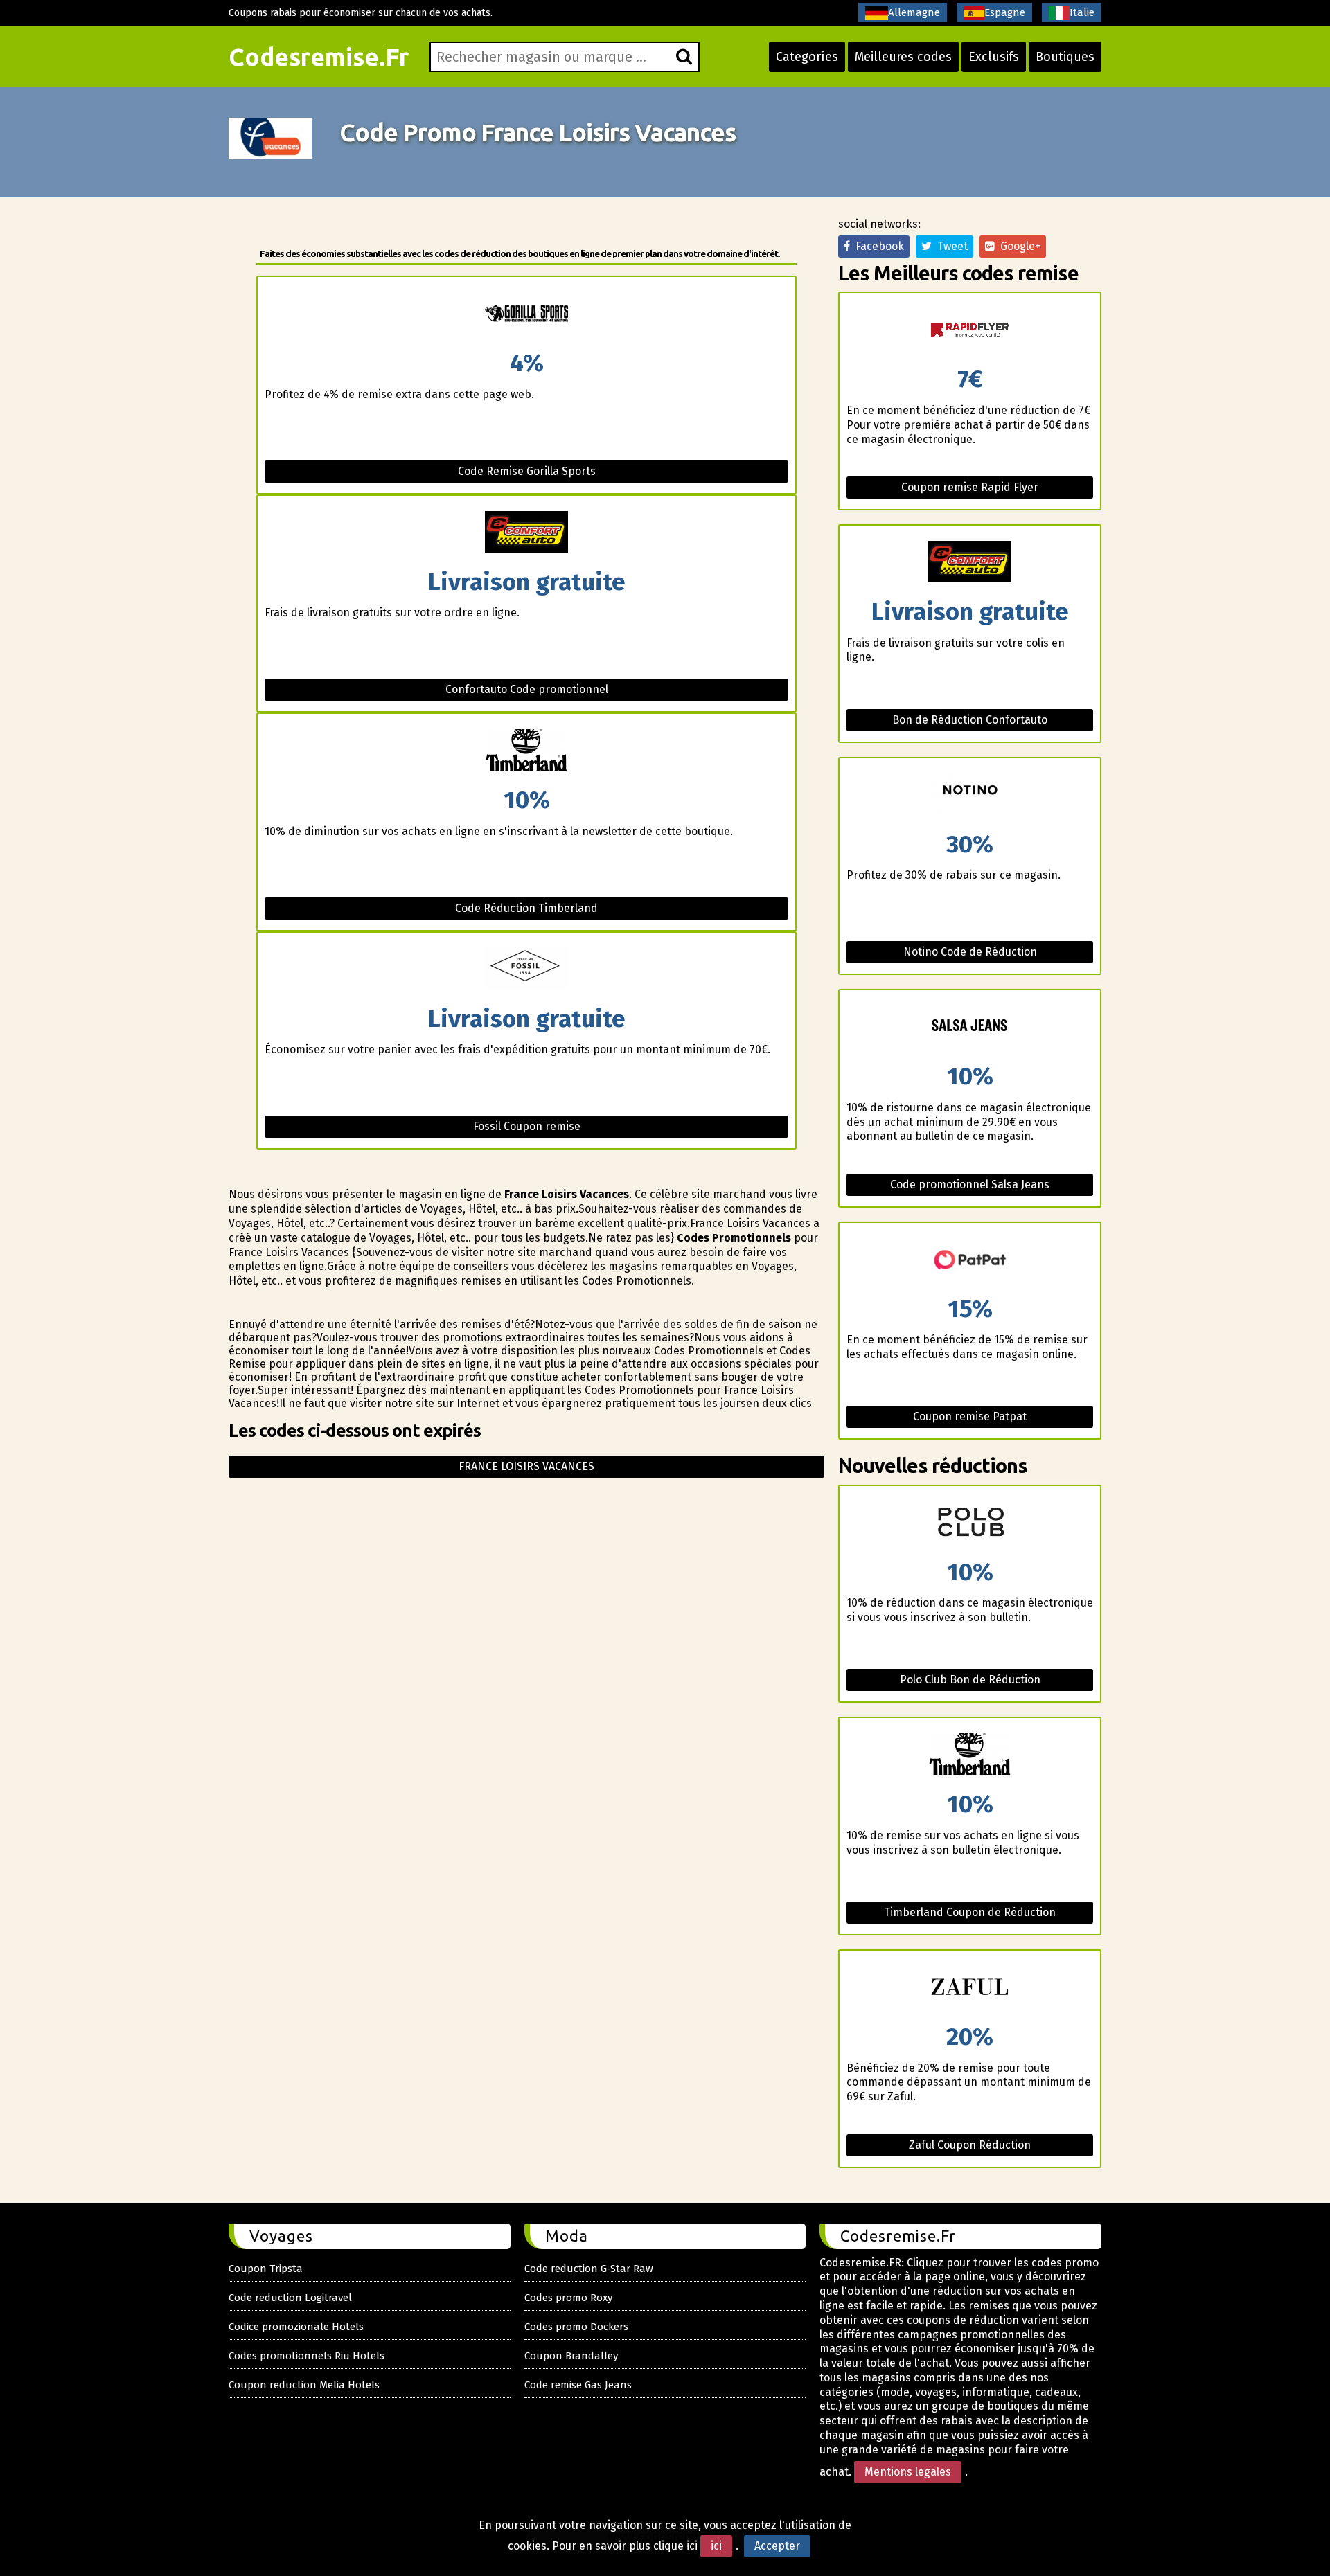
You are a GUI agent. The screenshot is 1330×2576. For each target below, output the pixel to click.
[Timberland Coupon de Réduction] (970, 1755)
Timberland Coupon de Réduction (970, 1912)
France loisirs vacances (526, 1466)
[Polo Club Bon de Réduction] (970, 1523)
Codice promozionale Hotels (296, 2327)
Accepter (777, 2546)
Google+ (1018, 246)
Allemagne (914, 12)
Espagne (1005, 12)
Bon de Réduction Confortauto (970, 720)
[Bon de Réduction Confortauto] (970, 563)
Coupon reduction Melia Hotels (304, 2385)
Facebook (877, 246)
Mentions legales (908, 2472)
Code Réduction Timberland (526, 908)
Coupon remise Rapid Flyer (970, 487)
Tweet (950, 246)
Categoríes (807, 57)
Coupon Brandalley (571, 2356)
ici (716, 2546)
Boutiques (1065, 57)
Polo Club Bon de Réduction (970, 1680)
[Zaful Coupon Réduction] (970, 1988)
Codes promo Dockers (576, 2327)
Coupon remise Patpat (970, 1416)
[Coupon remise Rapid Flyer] (970, 330)
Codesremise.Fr (319, 57)
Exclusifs (994, 57)
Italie (1082, 12)
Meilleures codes (903, 57)
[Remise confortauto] (526, 533)
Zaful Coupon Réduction (970, 2145)
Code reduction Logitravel (290, 2298)
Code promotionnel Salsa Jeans (970, 1184)
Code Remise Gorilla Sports (527, 471)
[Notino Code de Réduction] (970, 795)
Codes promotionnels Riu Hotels (307, 2356)
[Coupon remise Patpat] (970, 1260)
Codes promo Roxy (568, 2298)
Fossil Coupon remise (527, 1126)
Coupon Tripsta (266, 2269)
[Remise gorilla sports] (526, 314)
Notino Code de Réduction (970, 952)
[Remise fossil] (526, 970)
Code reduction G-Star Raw (589, 2269)
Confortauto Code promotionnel (527, 689)
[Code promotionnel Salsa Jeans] (970, 1027)
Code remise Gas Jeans (578, 2385)
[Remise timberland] (526, 751)
